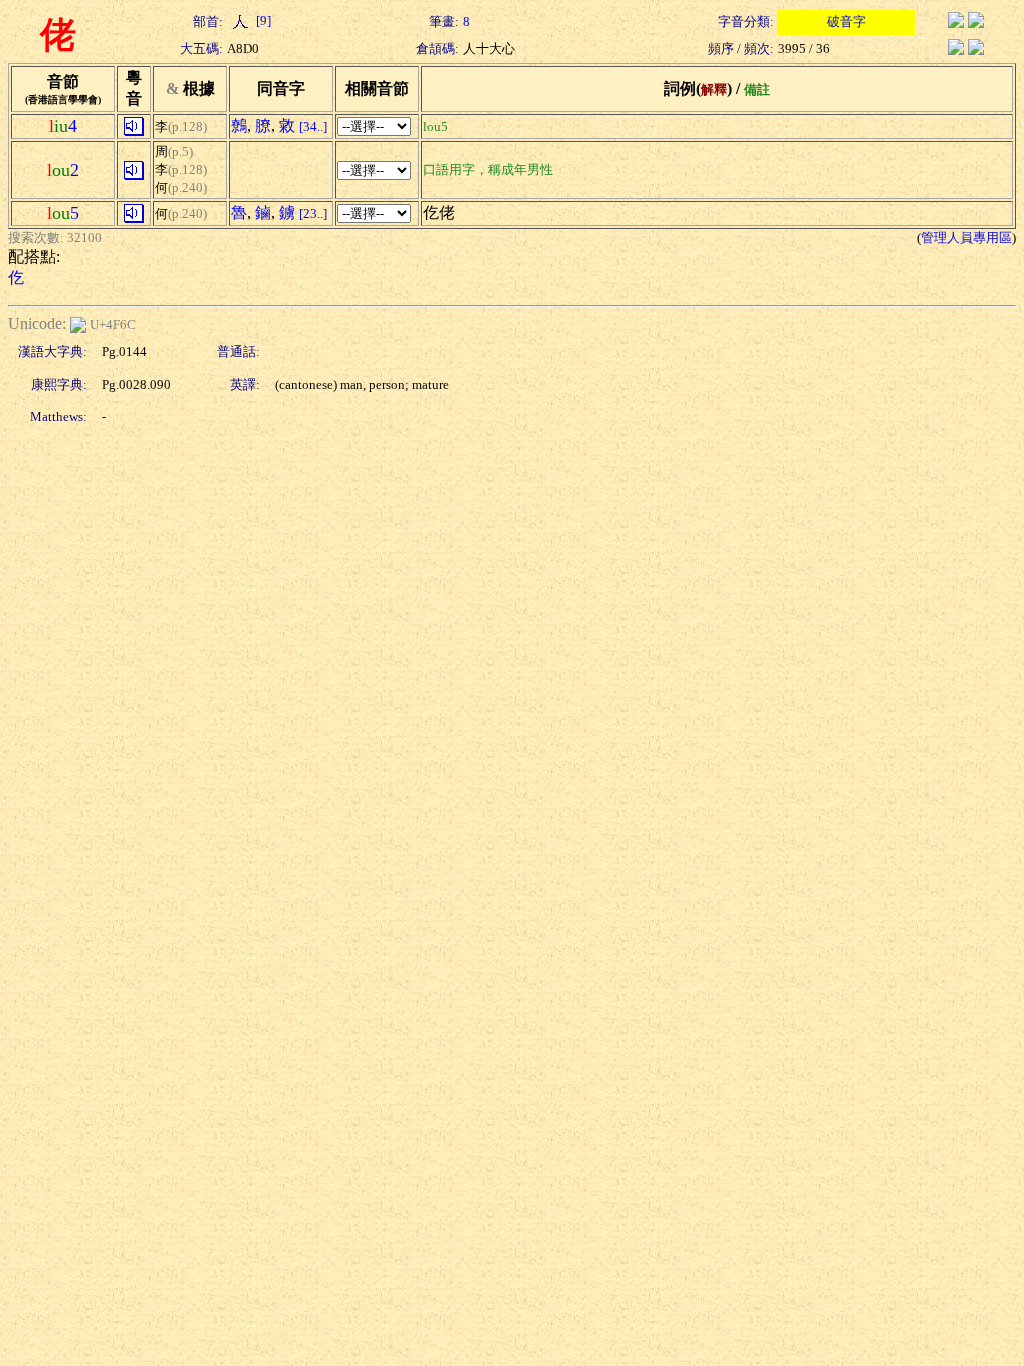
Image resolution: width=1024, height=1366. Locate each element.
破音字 (846, 21)
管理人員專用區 (966, 237)
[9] (262, 20)
